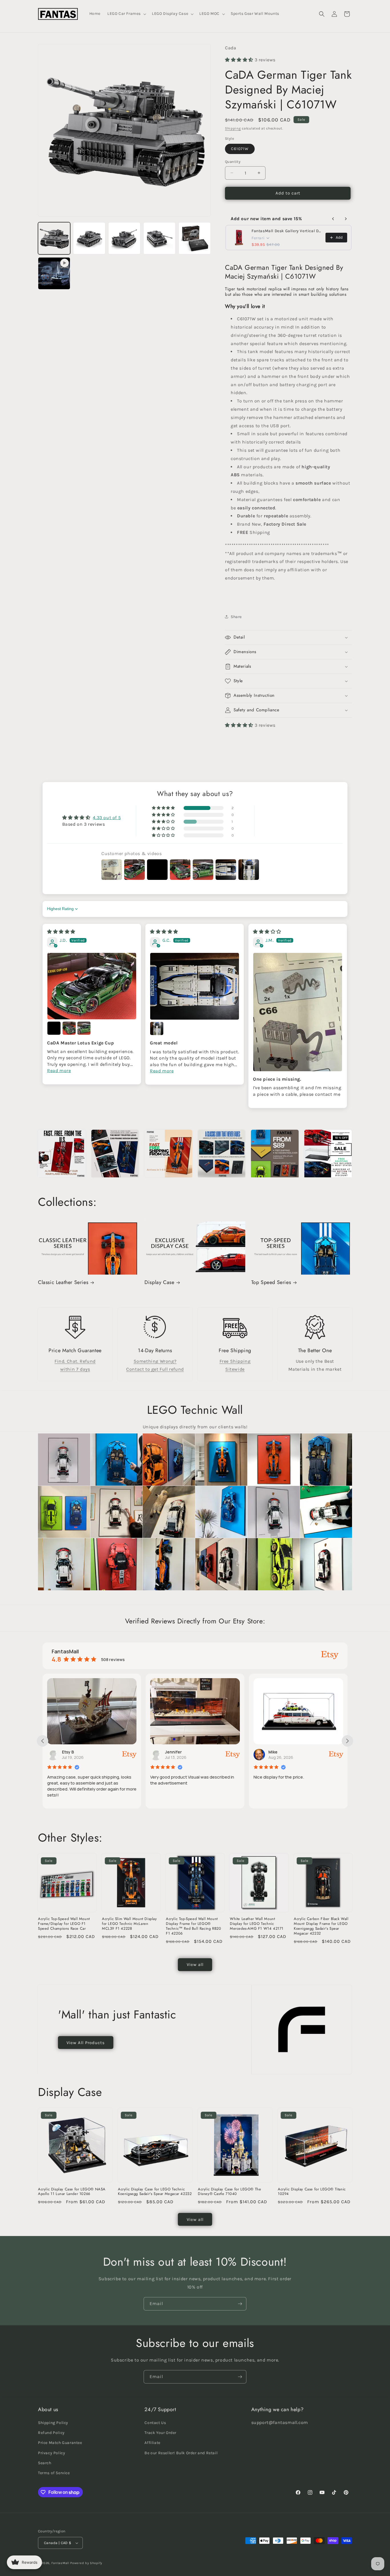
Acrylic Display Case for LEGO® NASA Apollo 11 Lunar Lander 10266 (72, 2192)
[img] (61, 932)
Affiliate (152, 2443)
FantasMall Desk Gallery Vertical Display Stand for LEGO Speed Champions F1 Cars (287, 231)
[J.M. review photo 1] (298, 1012)
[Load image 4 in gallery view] (159, 238)
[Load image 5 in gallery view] (195, 238)
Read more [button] (59, 1071)
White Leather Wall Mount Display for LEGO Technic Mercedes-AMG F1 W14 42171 (257, 1924)
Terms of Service (54, 2473)
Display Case (159, 1282)
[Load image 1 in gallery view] (54, 238)
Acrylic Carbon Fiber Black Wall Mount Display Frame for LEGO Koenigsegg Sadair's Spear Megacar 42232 (321, 1926)
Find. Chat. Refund (75, 1361)
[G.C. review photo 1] (195, 986)
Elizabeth (278, 1752)
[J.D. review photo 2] (54, 1028)
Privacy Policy (52, 2453)
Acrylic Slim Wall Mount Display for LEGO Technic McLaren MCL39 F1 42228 (129, 1924)
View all (195, 1965)
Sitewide (235, 1369)
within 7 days (75, 1369)
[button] (126, 14)
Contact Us (155, 2423)
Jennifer (70, 1752)
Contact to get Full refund (155, 1369)
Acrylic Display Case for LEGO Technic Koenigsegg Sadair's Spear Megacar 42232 (155, 2192)
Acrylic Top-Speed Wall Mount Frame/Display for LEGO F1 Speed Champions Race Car (64, 1924)
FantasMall (60, 2563)
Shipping (233, 128)
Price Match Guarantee (60, 2443)
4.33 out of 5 (107, 818)
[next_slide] (347, 1741)
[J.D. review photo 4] (84, 1028)
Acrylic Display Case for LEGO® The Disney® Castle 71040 (229, 2192)
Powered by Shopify (86, 2563)
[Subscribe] (240, 2304)
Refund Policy (51, 2433)
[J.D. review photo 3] (69, 1028)
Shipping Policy (53, 2423)
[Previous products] (333, 219)
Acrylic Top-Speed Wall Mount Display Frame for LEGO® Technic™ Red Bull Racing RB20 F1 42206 (193, 1926)
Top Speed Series (271, 1282)
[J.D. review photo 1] (92, 986)
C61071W (240, 149)
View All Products (86, 2043)
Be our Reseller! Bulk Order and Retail (181, 2453)
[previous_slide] (43, 1741)
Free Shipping (235, 1361)
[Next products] (346, 219)
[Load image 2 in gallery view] (89, 238)
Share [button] (236, 617)
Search (45, 2463)
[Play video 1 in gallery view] (54, 273)
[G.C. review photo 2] (157, 1028)
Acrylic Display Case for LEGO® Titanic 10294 (312, 2192)
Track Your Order (160, 2433)
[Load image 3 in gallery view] (124, 238)
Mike (170, 1752)
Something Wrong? (155, 1361)
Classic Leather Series (63, 1282)
